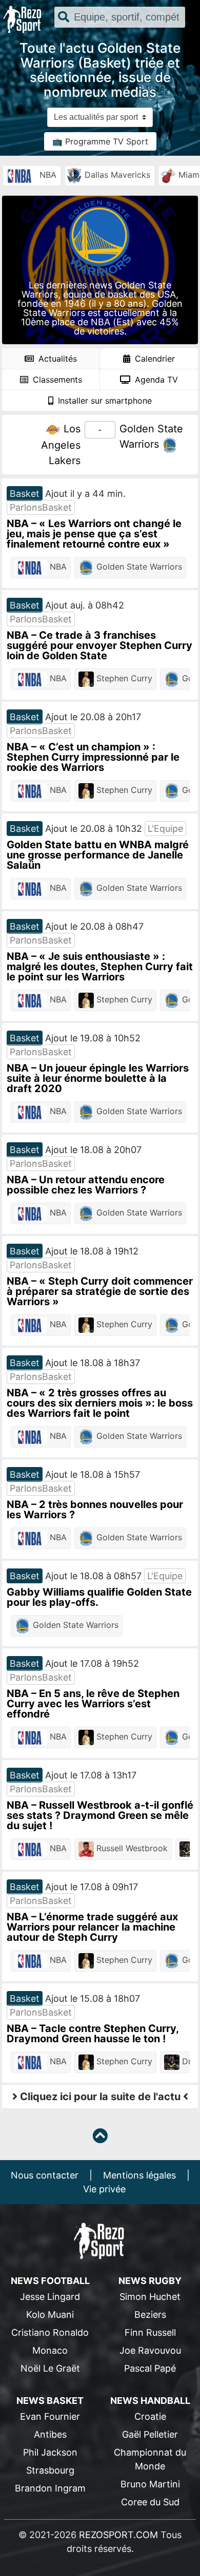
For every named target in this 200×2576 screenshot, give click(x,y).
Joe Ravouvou (150, 2350)
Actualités (56, 359)
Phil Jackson (50, 2452)
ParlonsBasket (41, 507)
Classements (56, 380)
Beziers (150, 2315)
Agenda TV (155, 380)
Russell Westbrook (131, 1848)
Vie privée (104, 2189)
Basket (25, 494)
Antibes (50, 2434)
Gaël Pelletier (150, 2434)
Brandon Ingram (50, 2488)
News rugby (150, 2281)
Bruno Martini (150, 2484)
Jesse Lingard (50, 2297)
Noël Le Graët (50, 2368)
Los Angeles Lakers (61, 445)
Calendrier (154, 359)
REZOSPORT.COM (118, 2535)
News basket (50, 2401)
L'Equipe (165, 829)
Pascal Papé (150, 2368)
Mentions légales (139, 2175)
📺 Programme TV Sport (100, 141)
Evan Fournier (50, 2416)
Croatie (150, 2416)
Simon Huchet (150, 2297)
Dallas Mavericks (116, 175)
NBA (47, 175)
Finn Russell (150, 2332)
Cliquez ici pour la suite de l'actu (100, 2097)
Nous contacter (45, 2175)
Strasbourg (50, 2470)
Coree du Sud (150, 2502)
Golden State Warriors (138, 567)
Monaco (50, 2350)
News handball (150, 2401)
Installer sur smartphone (104, 401)
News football (50, 2281)
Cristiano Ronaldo (50, 2332)
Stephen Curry (123, 678)
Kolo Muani (50, 2315)
